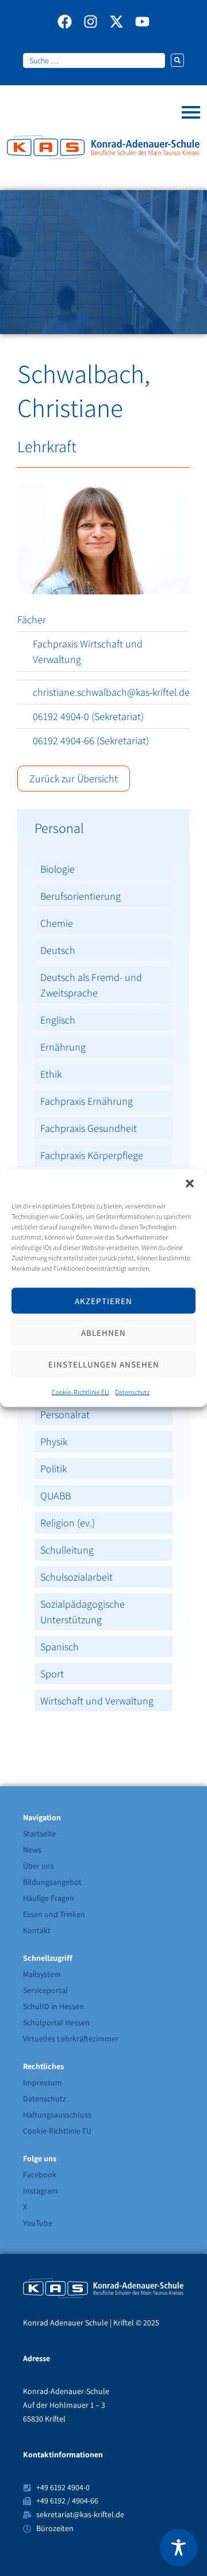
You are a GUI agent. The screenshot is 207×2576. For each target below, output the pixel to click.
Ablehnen (103, 1332)
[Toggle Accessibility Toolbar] (179, 2547)
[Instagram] (91, 22)
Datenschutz (132, 1392)
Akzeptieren (103, 1300)
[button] (190, 1184)
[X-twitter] (116, 22)
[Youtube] (142, 22)
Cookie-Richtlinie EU (80, 1392)
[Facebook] (65, 22)
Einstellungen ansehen (104, 1364)
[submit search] (177, 60)
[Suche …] (94, 60)
